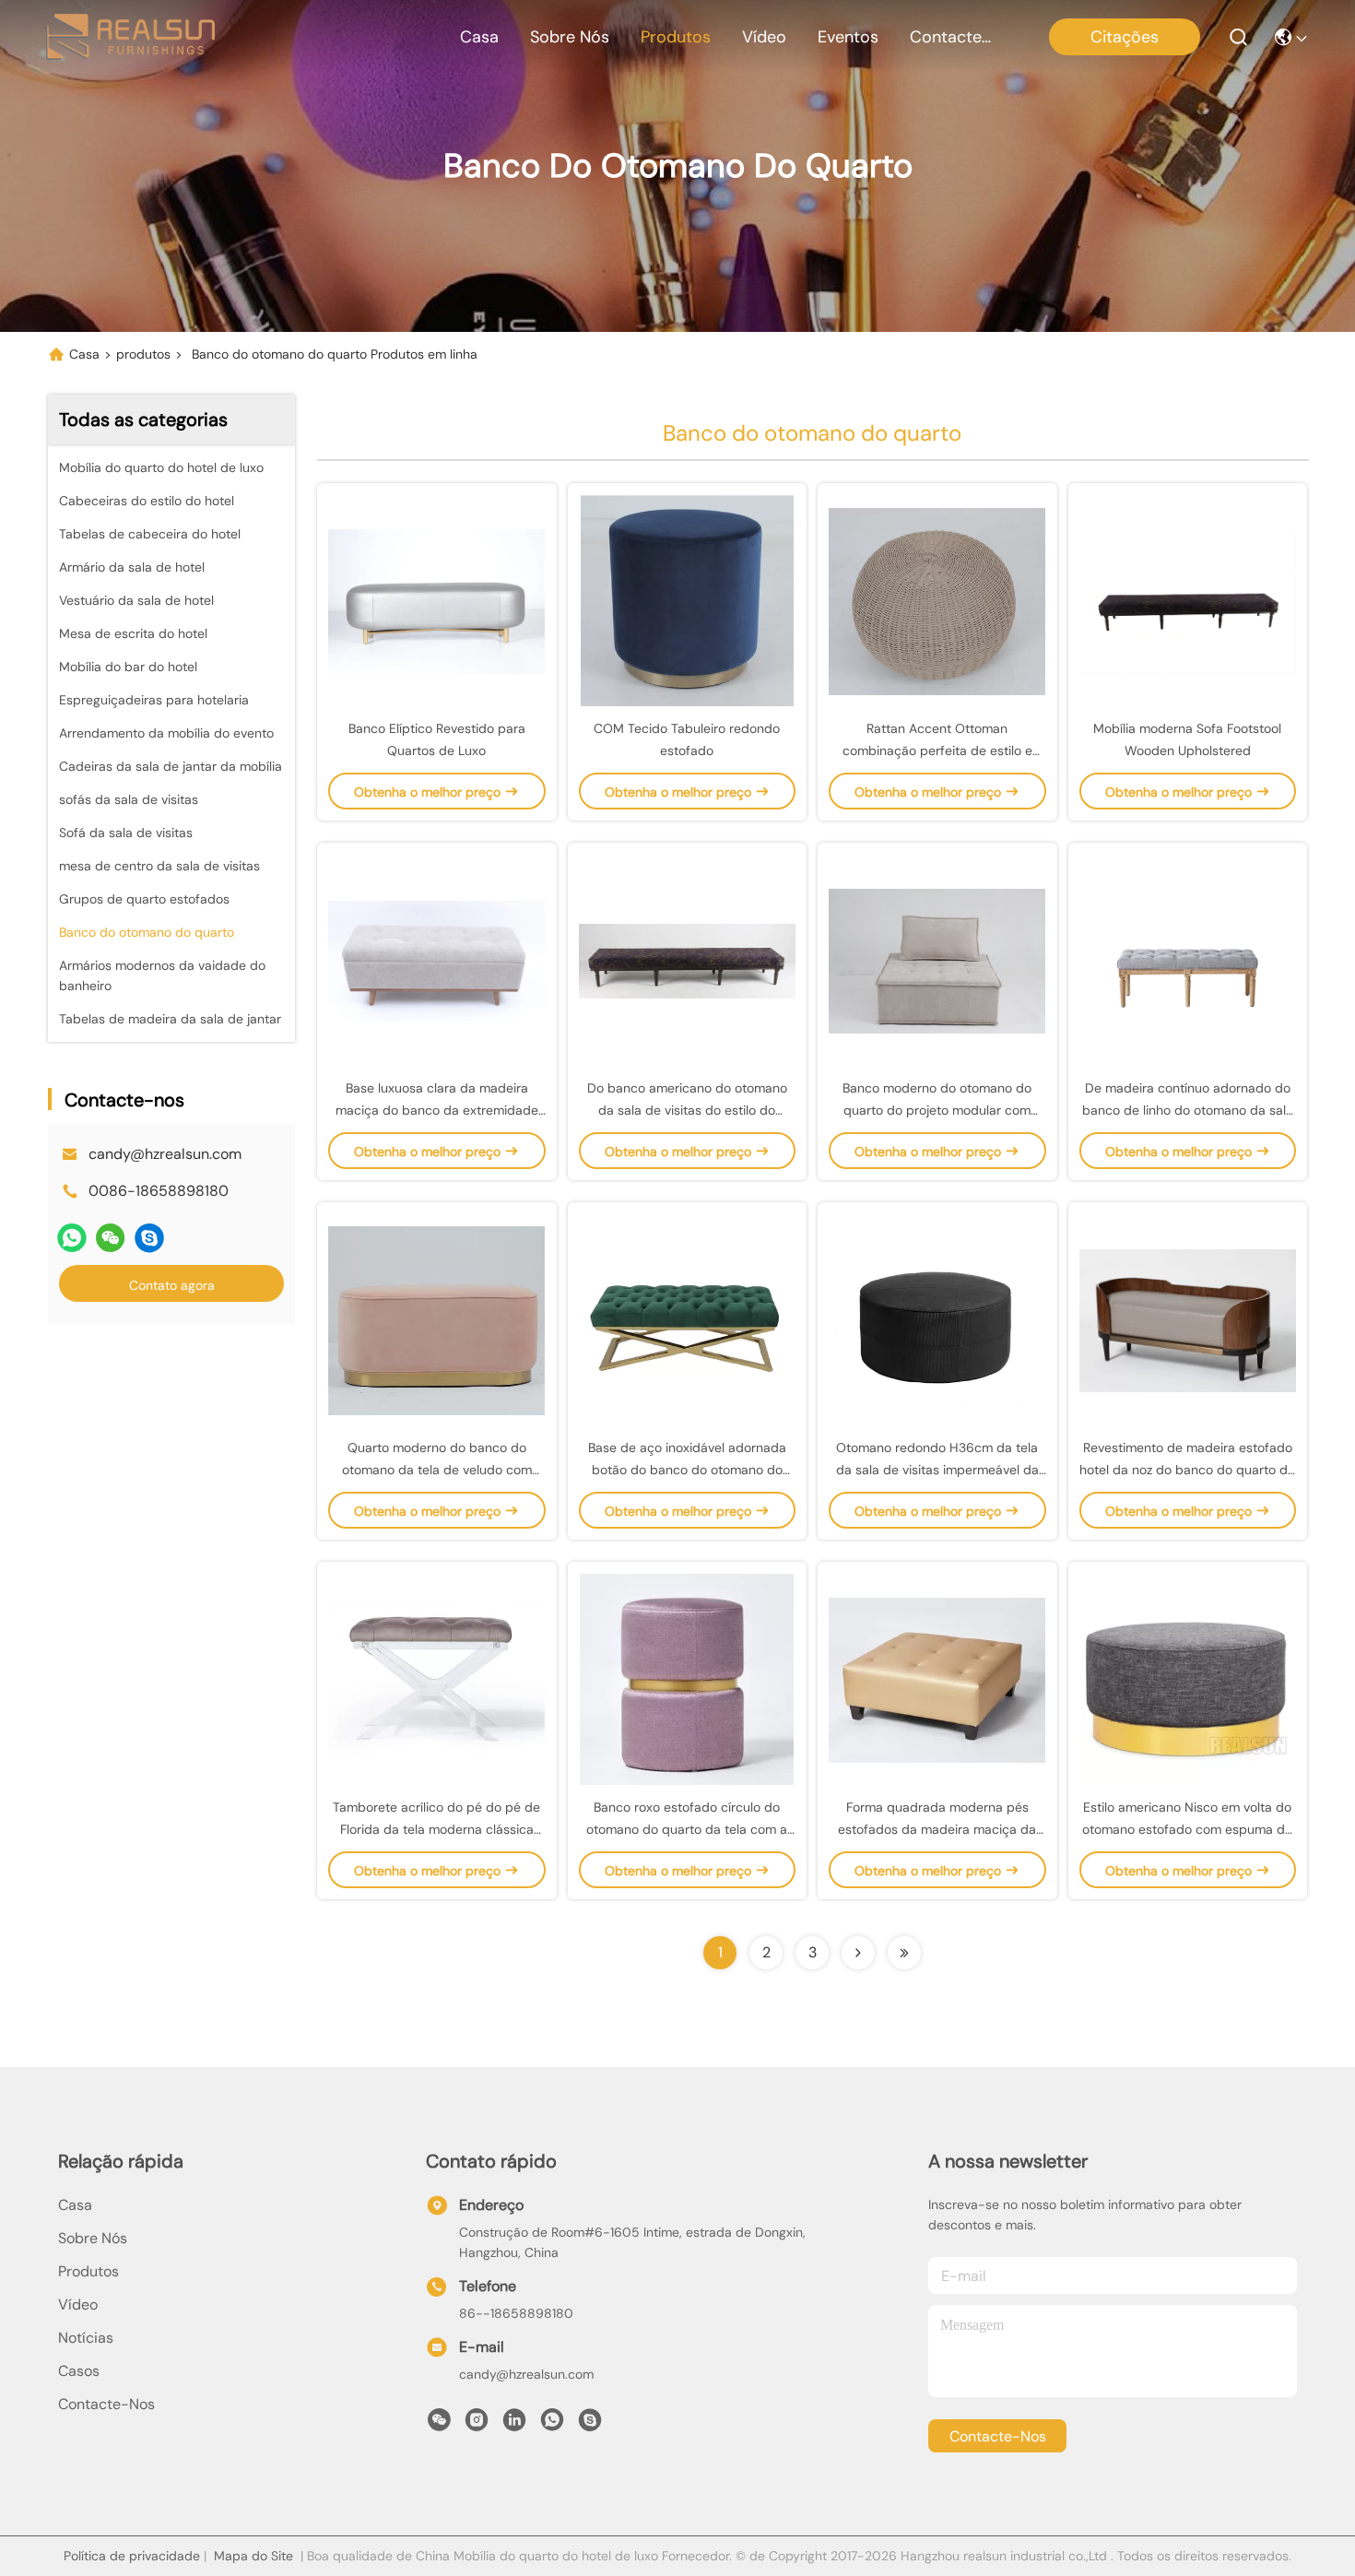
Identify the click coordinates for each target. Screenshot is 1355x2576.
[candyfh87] (149, 1238)
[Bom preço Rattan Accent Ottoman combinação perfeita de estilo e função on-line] (937, 600)
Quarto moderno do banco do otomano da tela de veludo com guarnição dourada (437, 1470)
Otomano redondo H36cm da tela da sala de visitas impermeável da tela (937, 1470)
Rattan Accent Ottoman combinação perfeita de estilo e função (937, 750)
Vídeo (764, 37)
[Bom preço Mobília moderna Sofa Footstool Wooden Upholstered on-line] (1188, 600)
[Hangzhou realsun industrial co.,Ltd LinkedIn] (514, 2425)
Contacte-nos (954, 37)
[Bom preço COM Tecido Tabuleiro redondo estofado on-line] (688, 600)
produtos (676, 37)
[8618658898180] (552, 2425)
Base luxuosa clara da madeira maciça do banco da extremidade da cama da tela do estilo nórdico (437, 1110)
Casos (79, 2371)
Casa (479, 37)
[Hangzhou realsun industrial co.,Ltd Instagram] (477, 2425)
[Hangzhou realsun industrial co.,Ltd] (130, 37)
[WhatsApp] (72, 1238)
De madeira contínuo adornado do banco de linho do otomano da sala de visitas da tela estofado (1188, 1110)
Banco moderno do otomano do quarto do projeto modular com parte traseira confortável (937, 1110)
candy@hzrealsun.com (165, 1154)
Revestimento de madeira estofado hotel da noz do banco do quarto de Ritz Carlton (1187, 1470)
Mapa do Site (253, 2556)
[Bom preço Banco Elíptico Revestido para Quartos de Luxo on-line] (437, 600)
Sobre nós (570, 37)
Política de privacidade (132, 2556)
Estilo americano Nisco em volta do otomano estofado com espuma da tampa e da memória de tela (1187, 1829)
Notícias (86, 2338)
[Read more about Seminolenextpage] (858, 1953)
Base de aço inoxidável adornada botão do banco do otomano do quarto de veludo (687, 1470)
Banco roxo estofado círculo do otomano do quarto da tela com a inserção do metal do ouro (687, 1829)
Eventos (848, 37)
